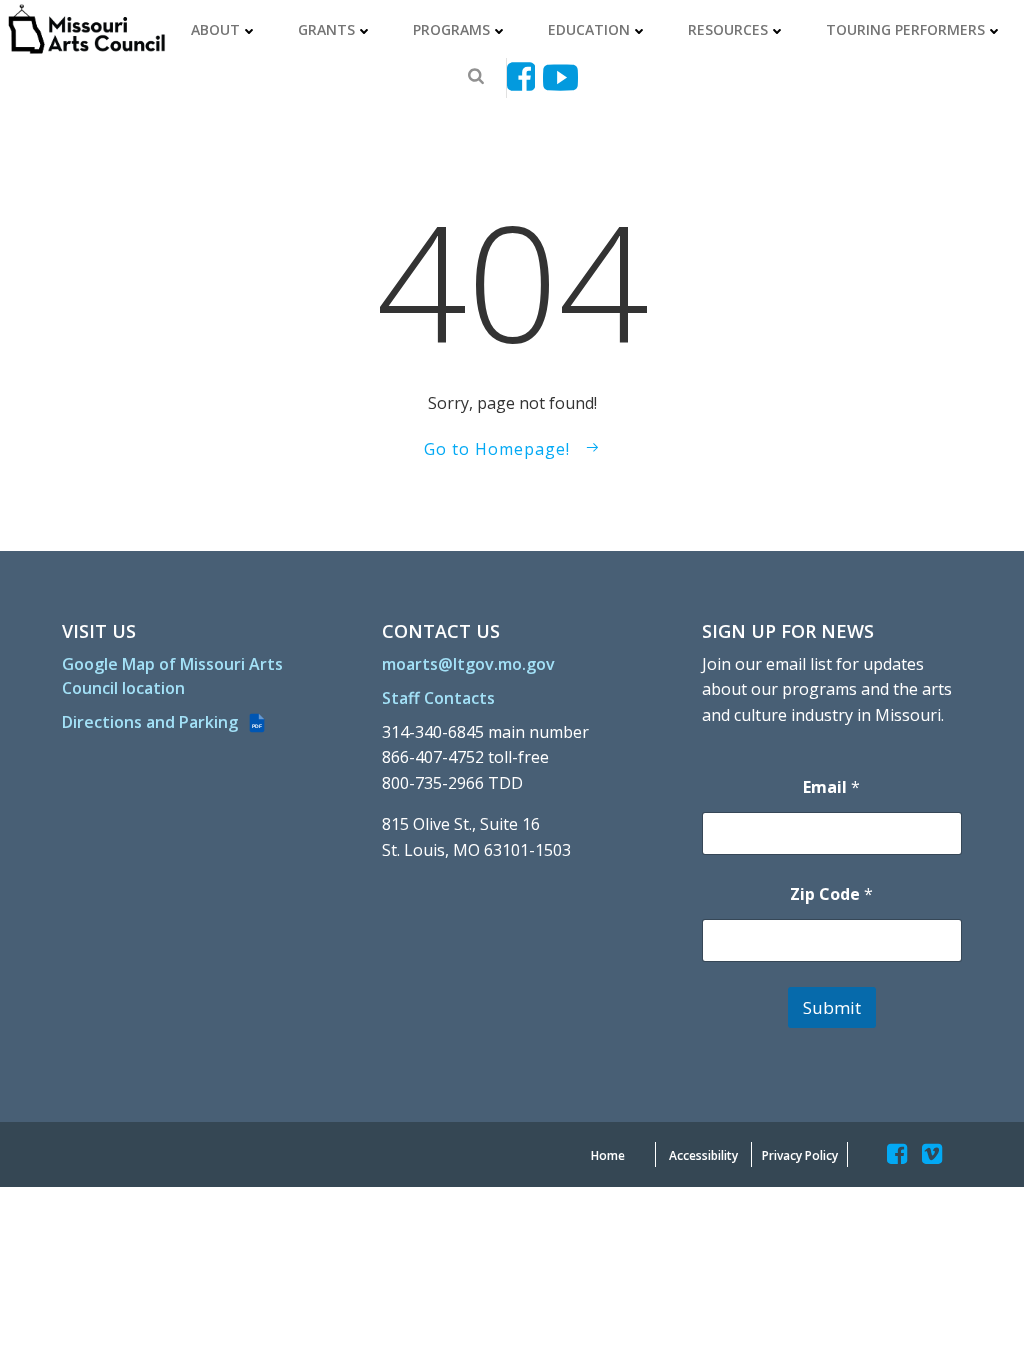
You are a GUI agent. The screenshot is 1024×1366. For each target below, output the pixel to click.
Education (589, 29)
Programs (451, 29)
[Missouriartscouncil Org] (85, 29)
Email (831, 787)
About (215, 29)
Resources (728, 29)
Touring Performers (905, 29)
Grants (326, 29)
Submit (832, 1007)
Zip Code (831, 894)
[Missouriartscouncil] (524, 77)
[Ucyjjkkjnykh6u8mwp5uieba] (560, 77)
